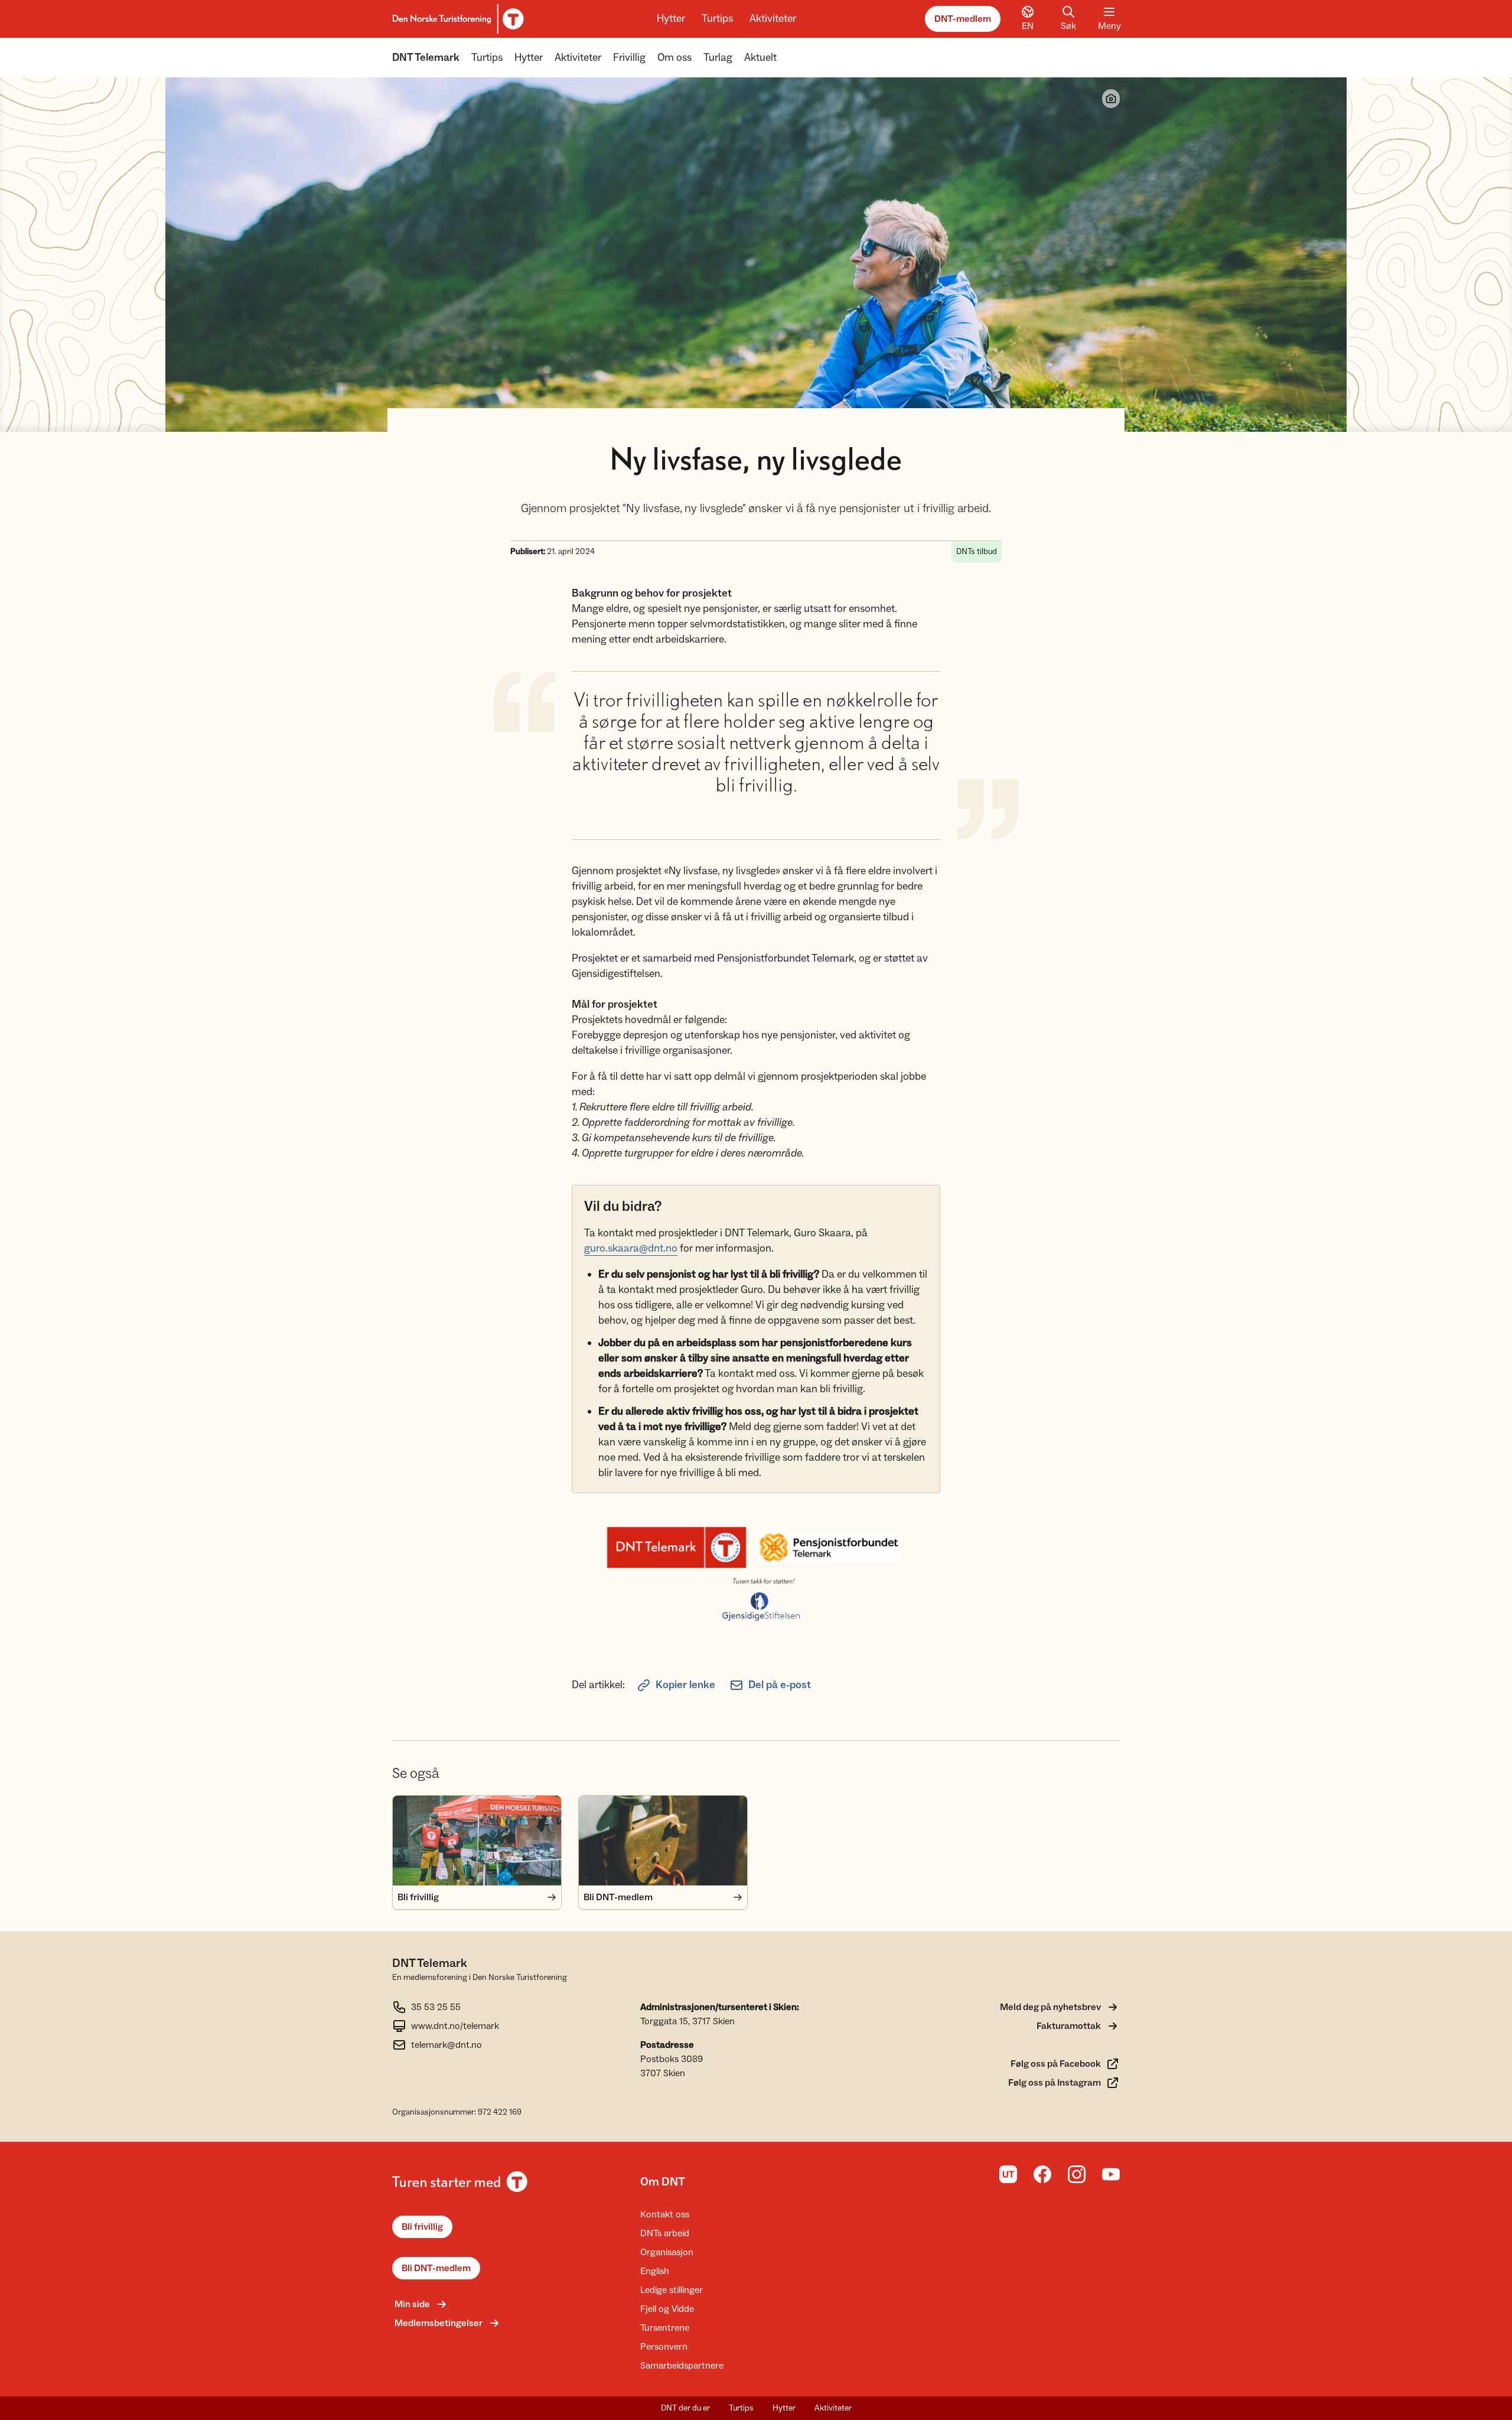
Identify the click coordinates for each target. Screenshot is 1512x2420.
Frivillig (629, 58)
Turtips (717, 19)
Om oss (674, 58)
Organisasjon (667, 2252)
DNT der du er (685, 2408)
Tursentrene (665, 2328)
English (655, 2271)
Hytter (671, 19)
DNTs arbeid (665, 2233)
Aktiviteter (773, 19)
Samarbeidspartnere (682, 2366)
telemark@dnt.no (447, 2045)
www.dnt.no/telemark (455, 2026)
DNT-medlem (963, 19)
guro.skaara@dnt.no (631, 1248)
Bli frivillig (422, 2227)
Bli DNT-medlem (436, 2268)
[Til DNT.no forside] (456, 19)
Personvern (664, 2347)
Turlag (718, 58)
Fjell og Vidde (667, 2309)
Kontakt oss (665, 2214)
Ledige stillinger (672, 2290)
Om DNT (663, 2182)
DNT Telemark (426, 58)
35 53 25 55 (436, 2007)
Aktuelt (760, 58)
